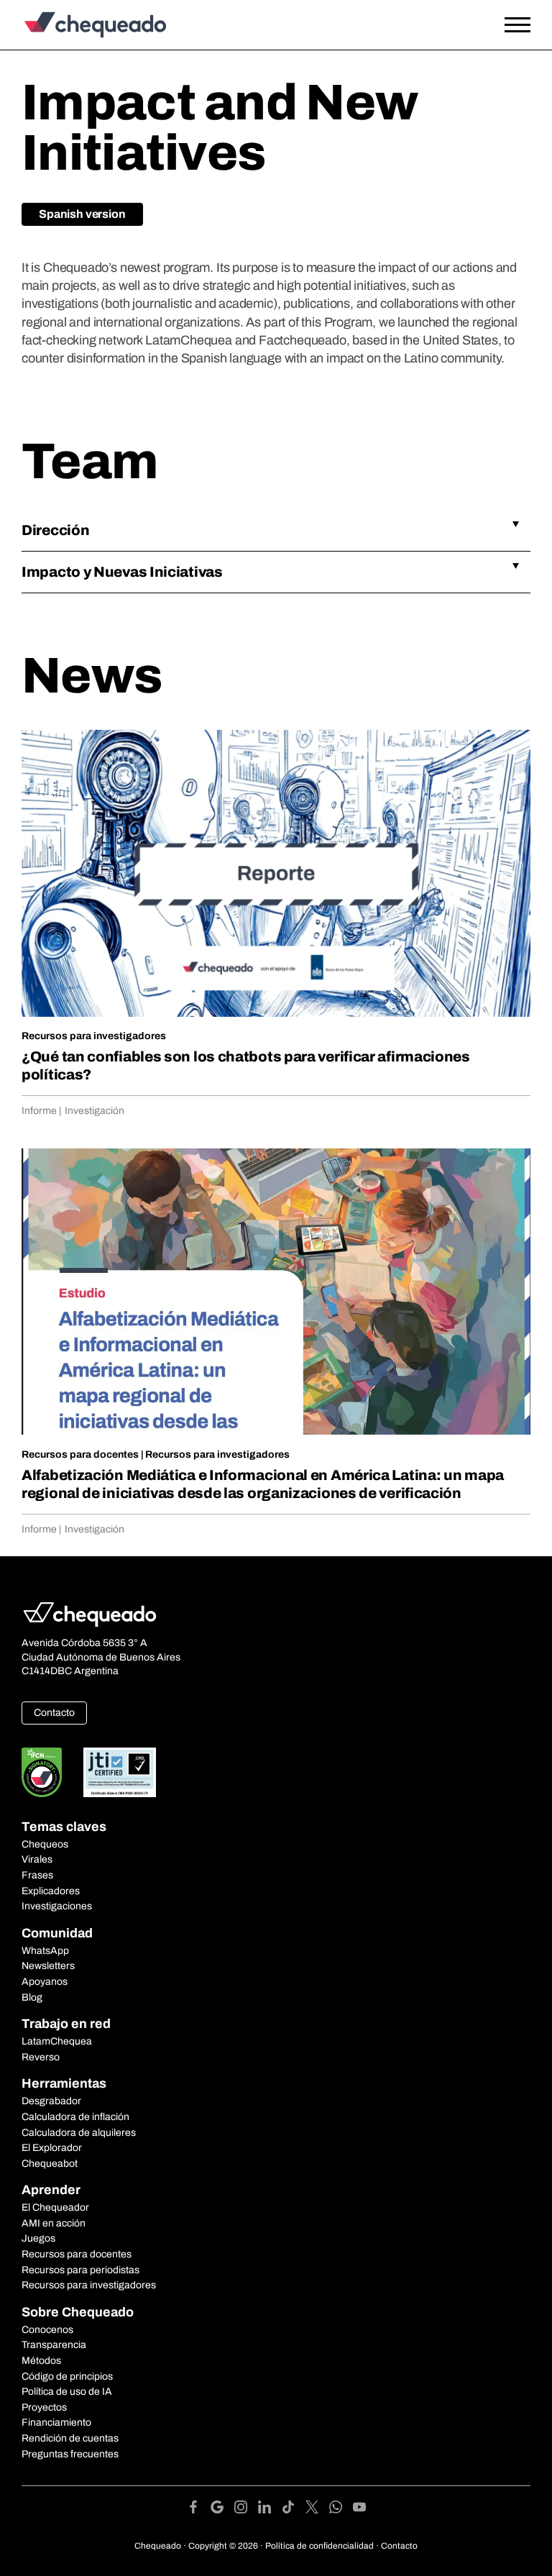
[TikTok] (294, 2509)
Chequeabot (50, 2164)
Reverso (41, 2057)
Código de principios (67, 2376)
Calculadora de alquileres (79, 2133)
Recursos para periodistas (80, 2270)
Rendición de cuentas (70, 2438)
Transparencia (54, 2345)
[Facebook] (199, 2509)
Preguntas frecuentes (70, 2454)
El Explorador (52, 2148)
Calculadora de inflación (75, 2117)
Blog (32, 1997)
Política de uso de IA (67, 2392)
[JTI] (120, 1772)
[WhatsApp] (341, 2509)
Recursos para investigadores (94, 1036)
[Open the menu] (517, 25)
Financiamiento (56, 2422)
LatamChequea (57, 2041)
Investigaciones (57, 1906)
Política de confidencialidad (319, 2546)
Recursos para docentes (80, 1454)
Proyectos (44, 2407)
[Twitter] (317, 2509)
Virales (37, 1859)
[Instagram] (246, 2509)
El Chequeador (55, 2207)
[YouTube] (359, 2509)
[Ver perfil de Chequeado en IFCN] (42, 1772)
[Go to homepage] (90, 25)
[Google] (222, 2509)
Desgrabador (51, 2101)
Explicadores (51, 1891)
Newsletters (48, 1966)
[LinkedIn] (270, 2509)
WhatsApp (45, 1951)
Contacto (54, 1713)
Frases (37, 1875)
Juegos (38, 2238)
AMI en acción (54, 2223)
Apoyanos (45, 1982)
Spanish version (82, 214)
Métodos (41, 2361)
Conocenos (47, 2330)
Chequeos (45, 1844)
